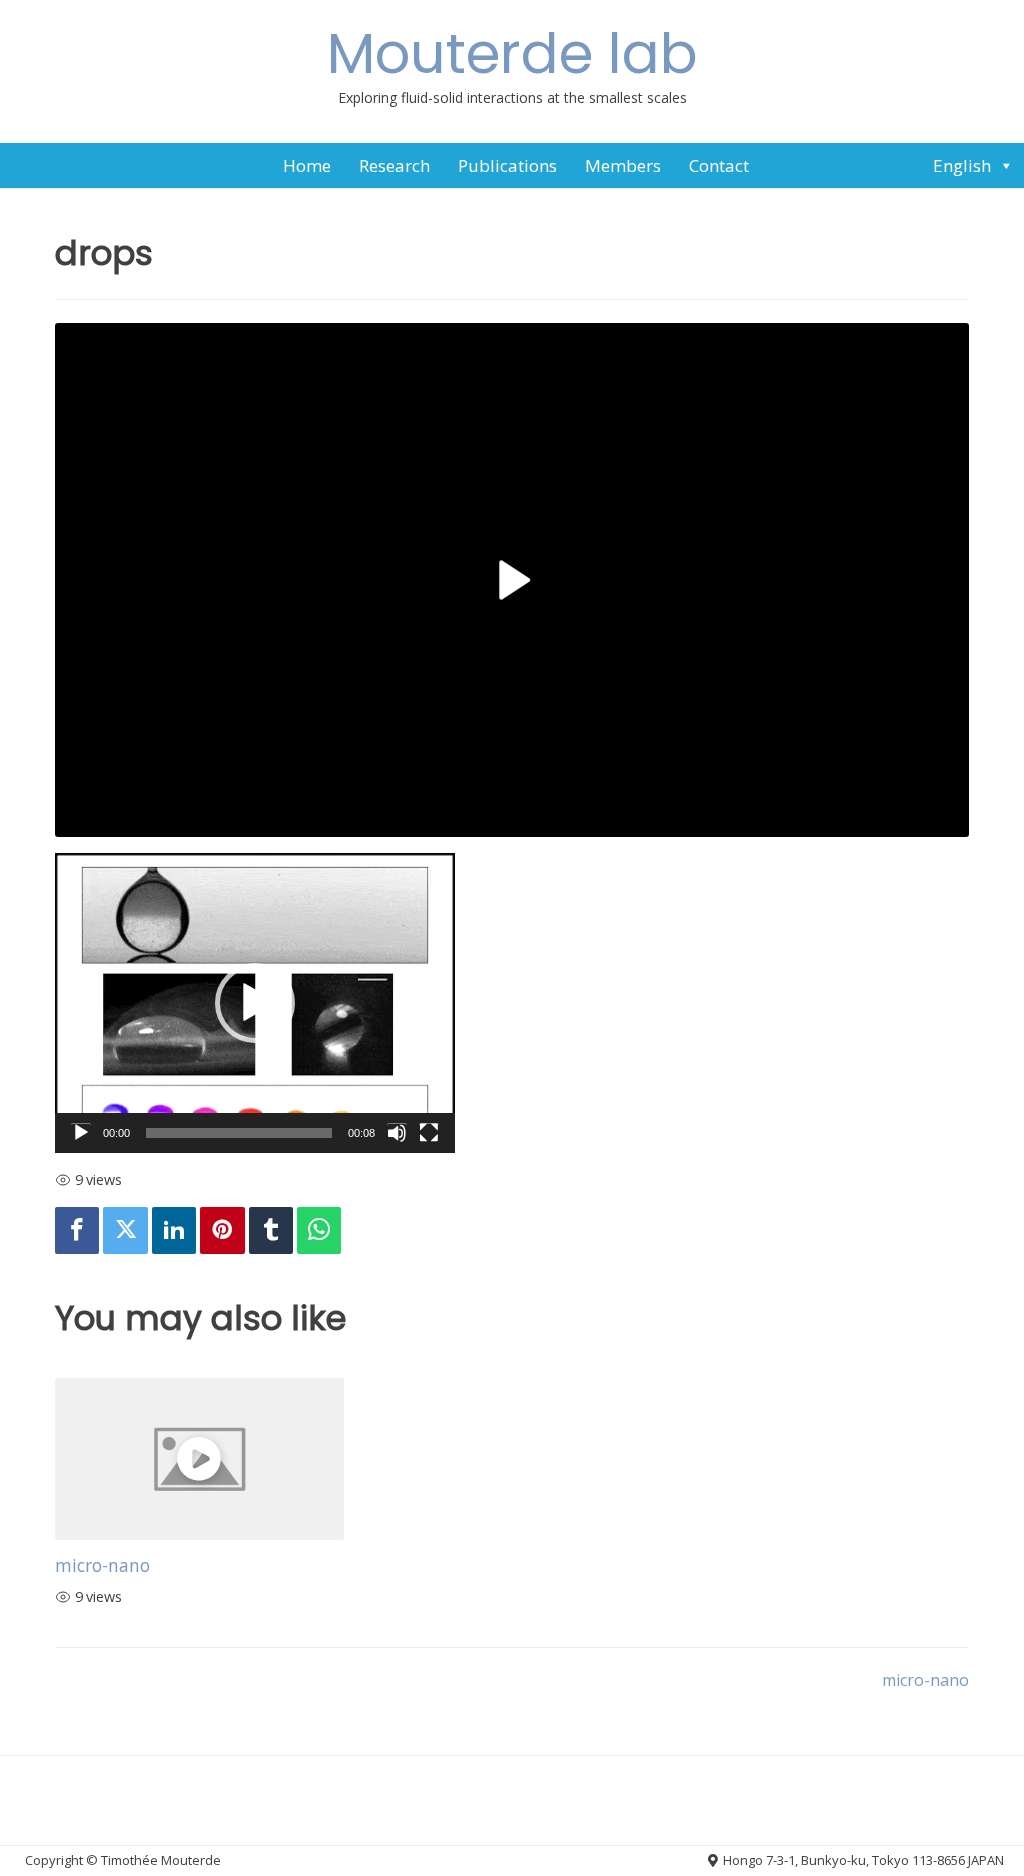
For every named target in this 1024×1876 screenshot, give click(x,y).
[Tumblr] (271, 1230)
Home (307, 165)
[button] (255, 1003)
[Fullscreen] (429, 1133)
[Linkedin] (174, 1230)
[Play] (81, 1133)
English (962, 165)
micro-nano (102, 1565)
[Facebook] (77, 1230)
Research (394, 165)
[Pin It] (222, 1230)
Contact (719, 165)
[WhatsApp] (319, 1230)
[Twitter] (125, 1230)
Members (623, 165)
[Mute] (397, 1133)
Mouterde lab (512, 53)
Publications (507, 165)
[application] (255, 1003)
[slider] (239, 1133)
